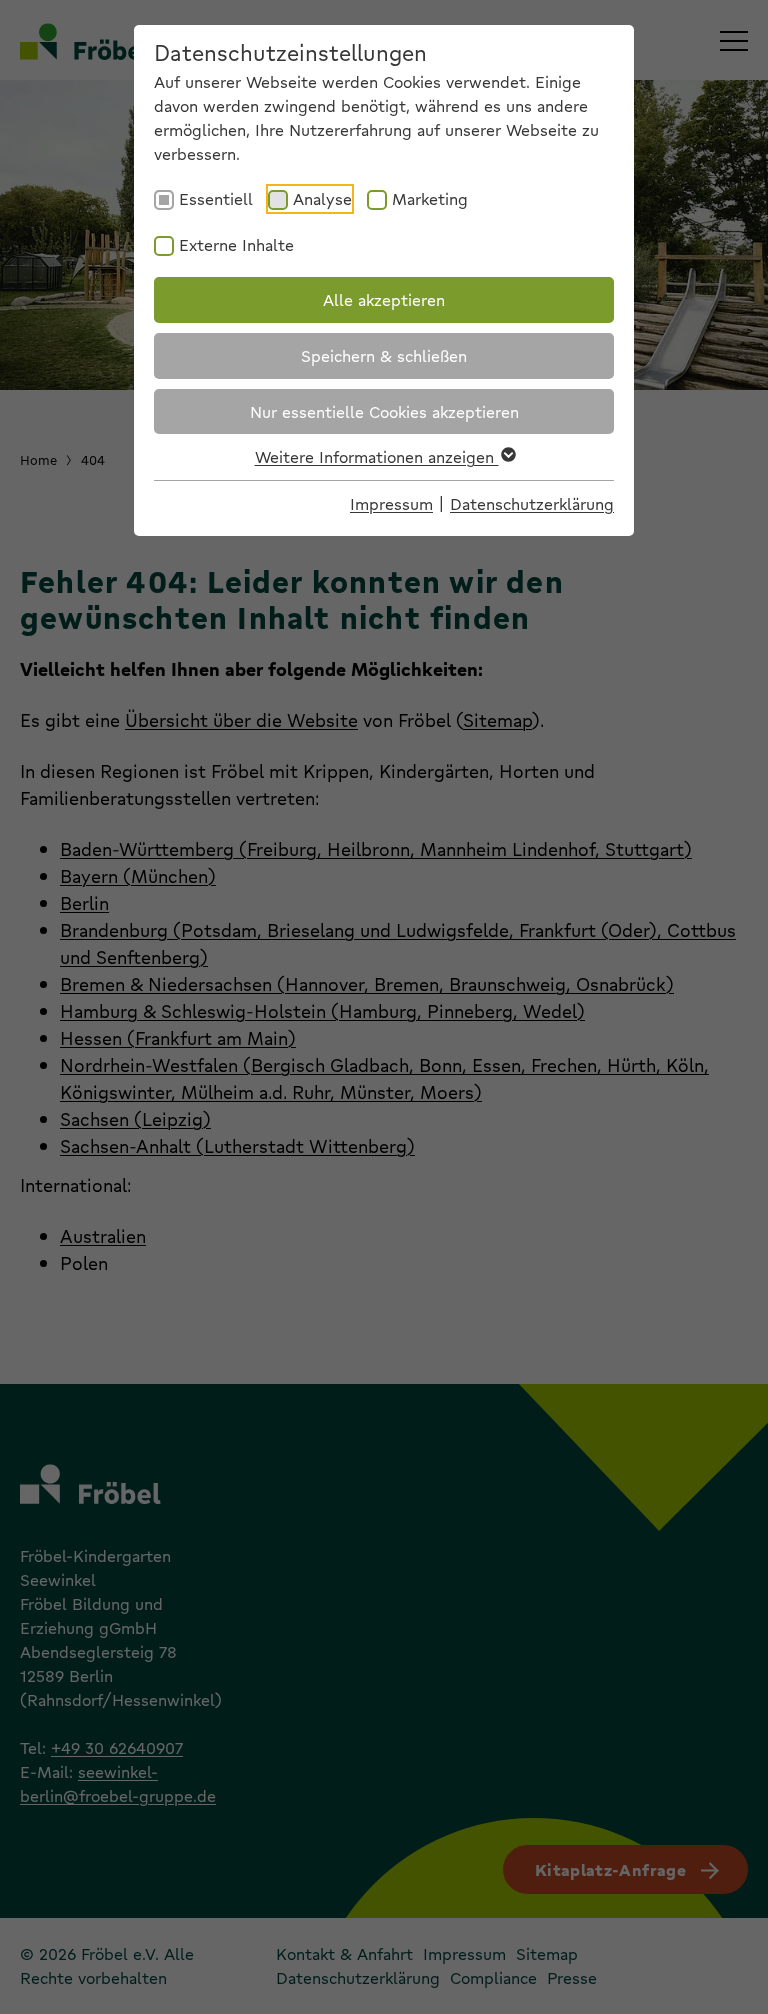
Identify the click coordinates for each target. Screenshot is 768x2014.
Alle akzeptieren (384, 299)
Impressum (391, 503)
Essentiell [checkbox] (216, 198)
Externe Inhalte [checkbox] (236, 244)
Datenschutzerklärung (532, 503)
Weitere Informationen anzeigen (377, 456)
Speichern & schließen (384, 355)
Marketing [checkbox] (430, 198)
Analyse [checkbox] (322, 198)
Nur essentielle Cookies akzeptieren (384, 411)
